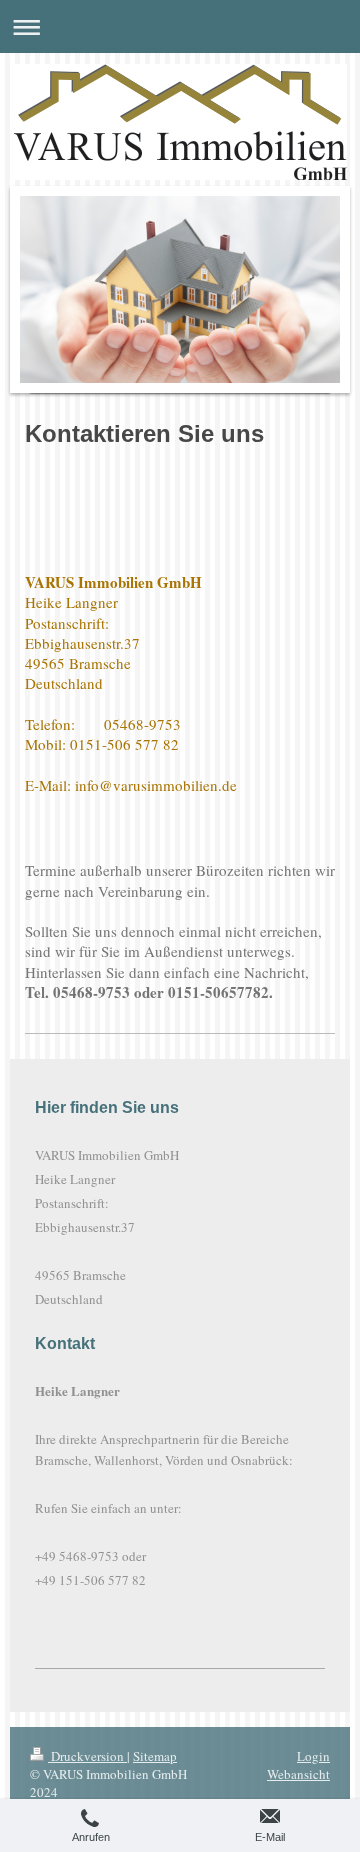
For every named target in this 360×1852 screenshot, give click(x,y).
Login (313, 1756)
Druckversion (87, 1756)
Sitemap (155, 1756)
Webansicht (298, 1774)
